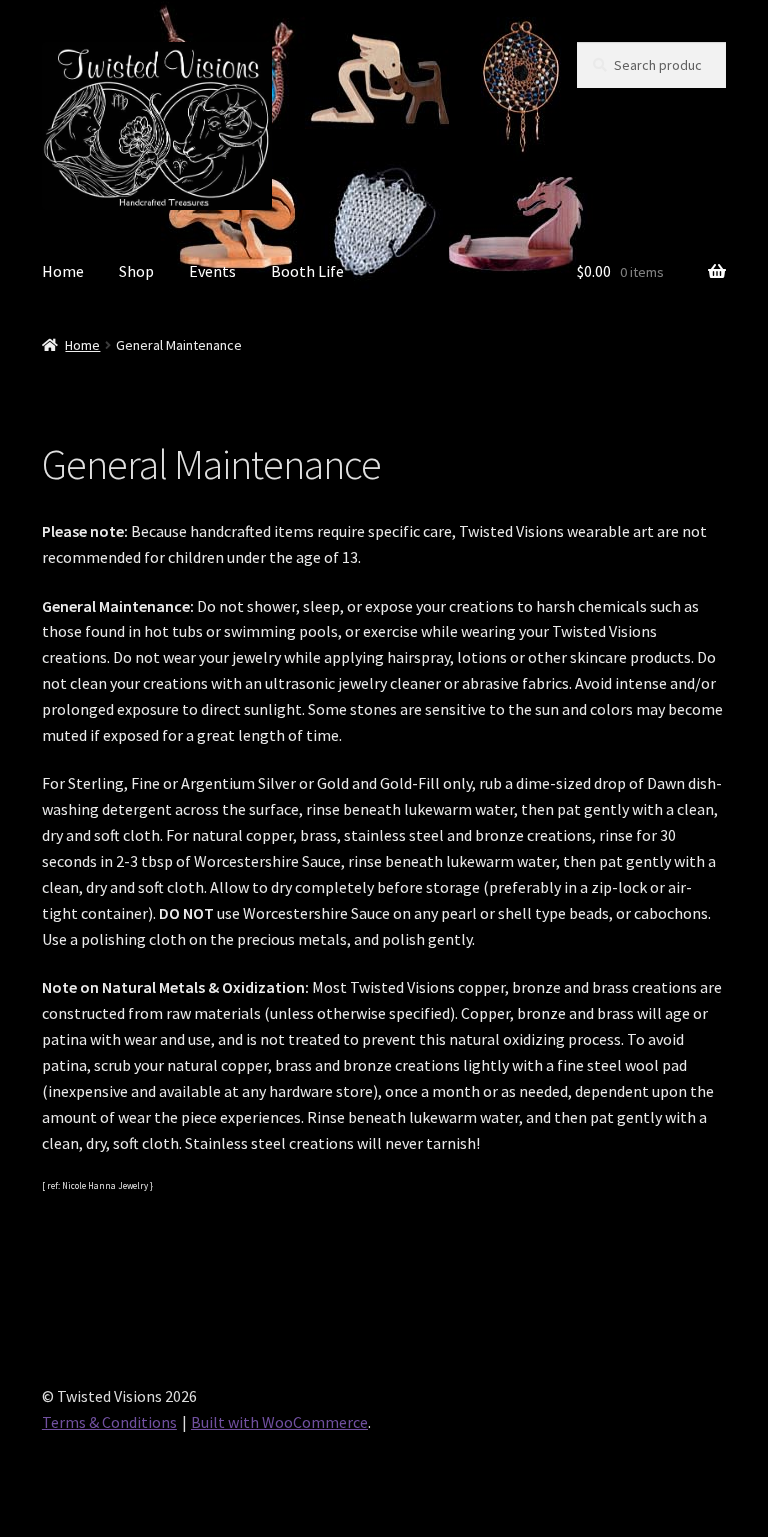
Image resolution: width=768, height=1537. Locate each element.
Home (63, 271)
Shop (136, 271)
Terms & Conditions (109, 1422)
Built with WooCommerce (279, 1422)
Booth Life (307, 271)
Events (212, 271)
